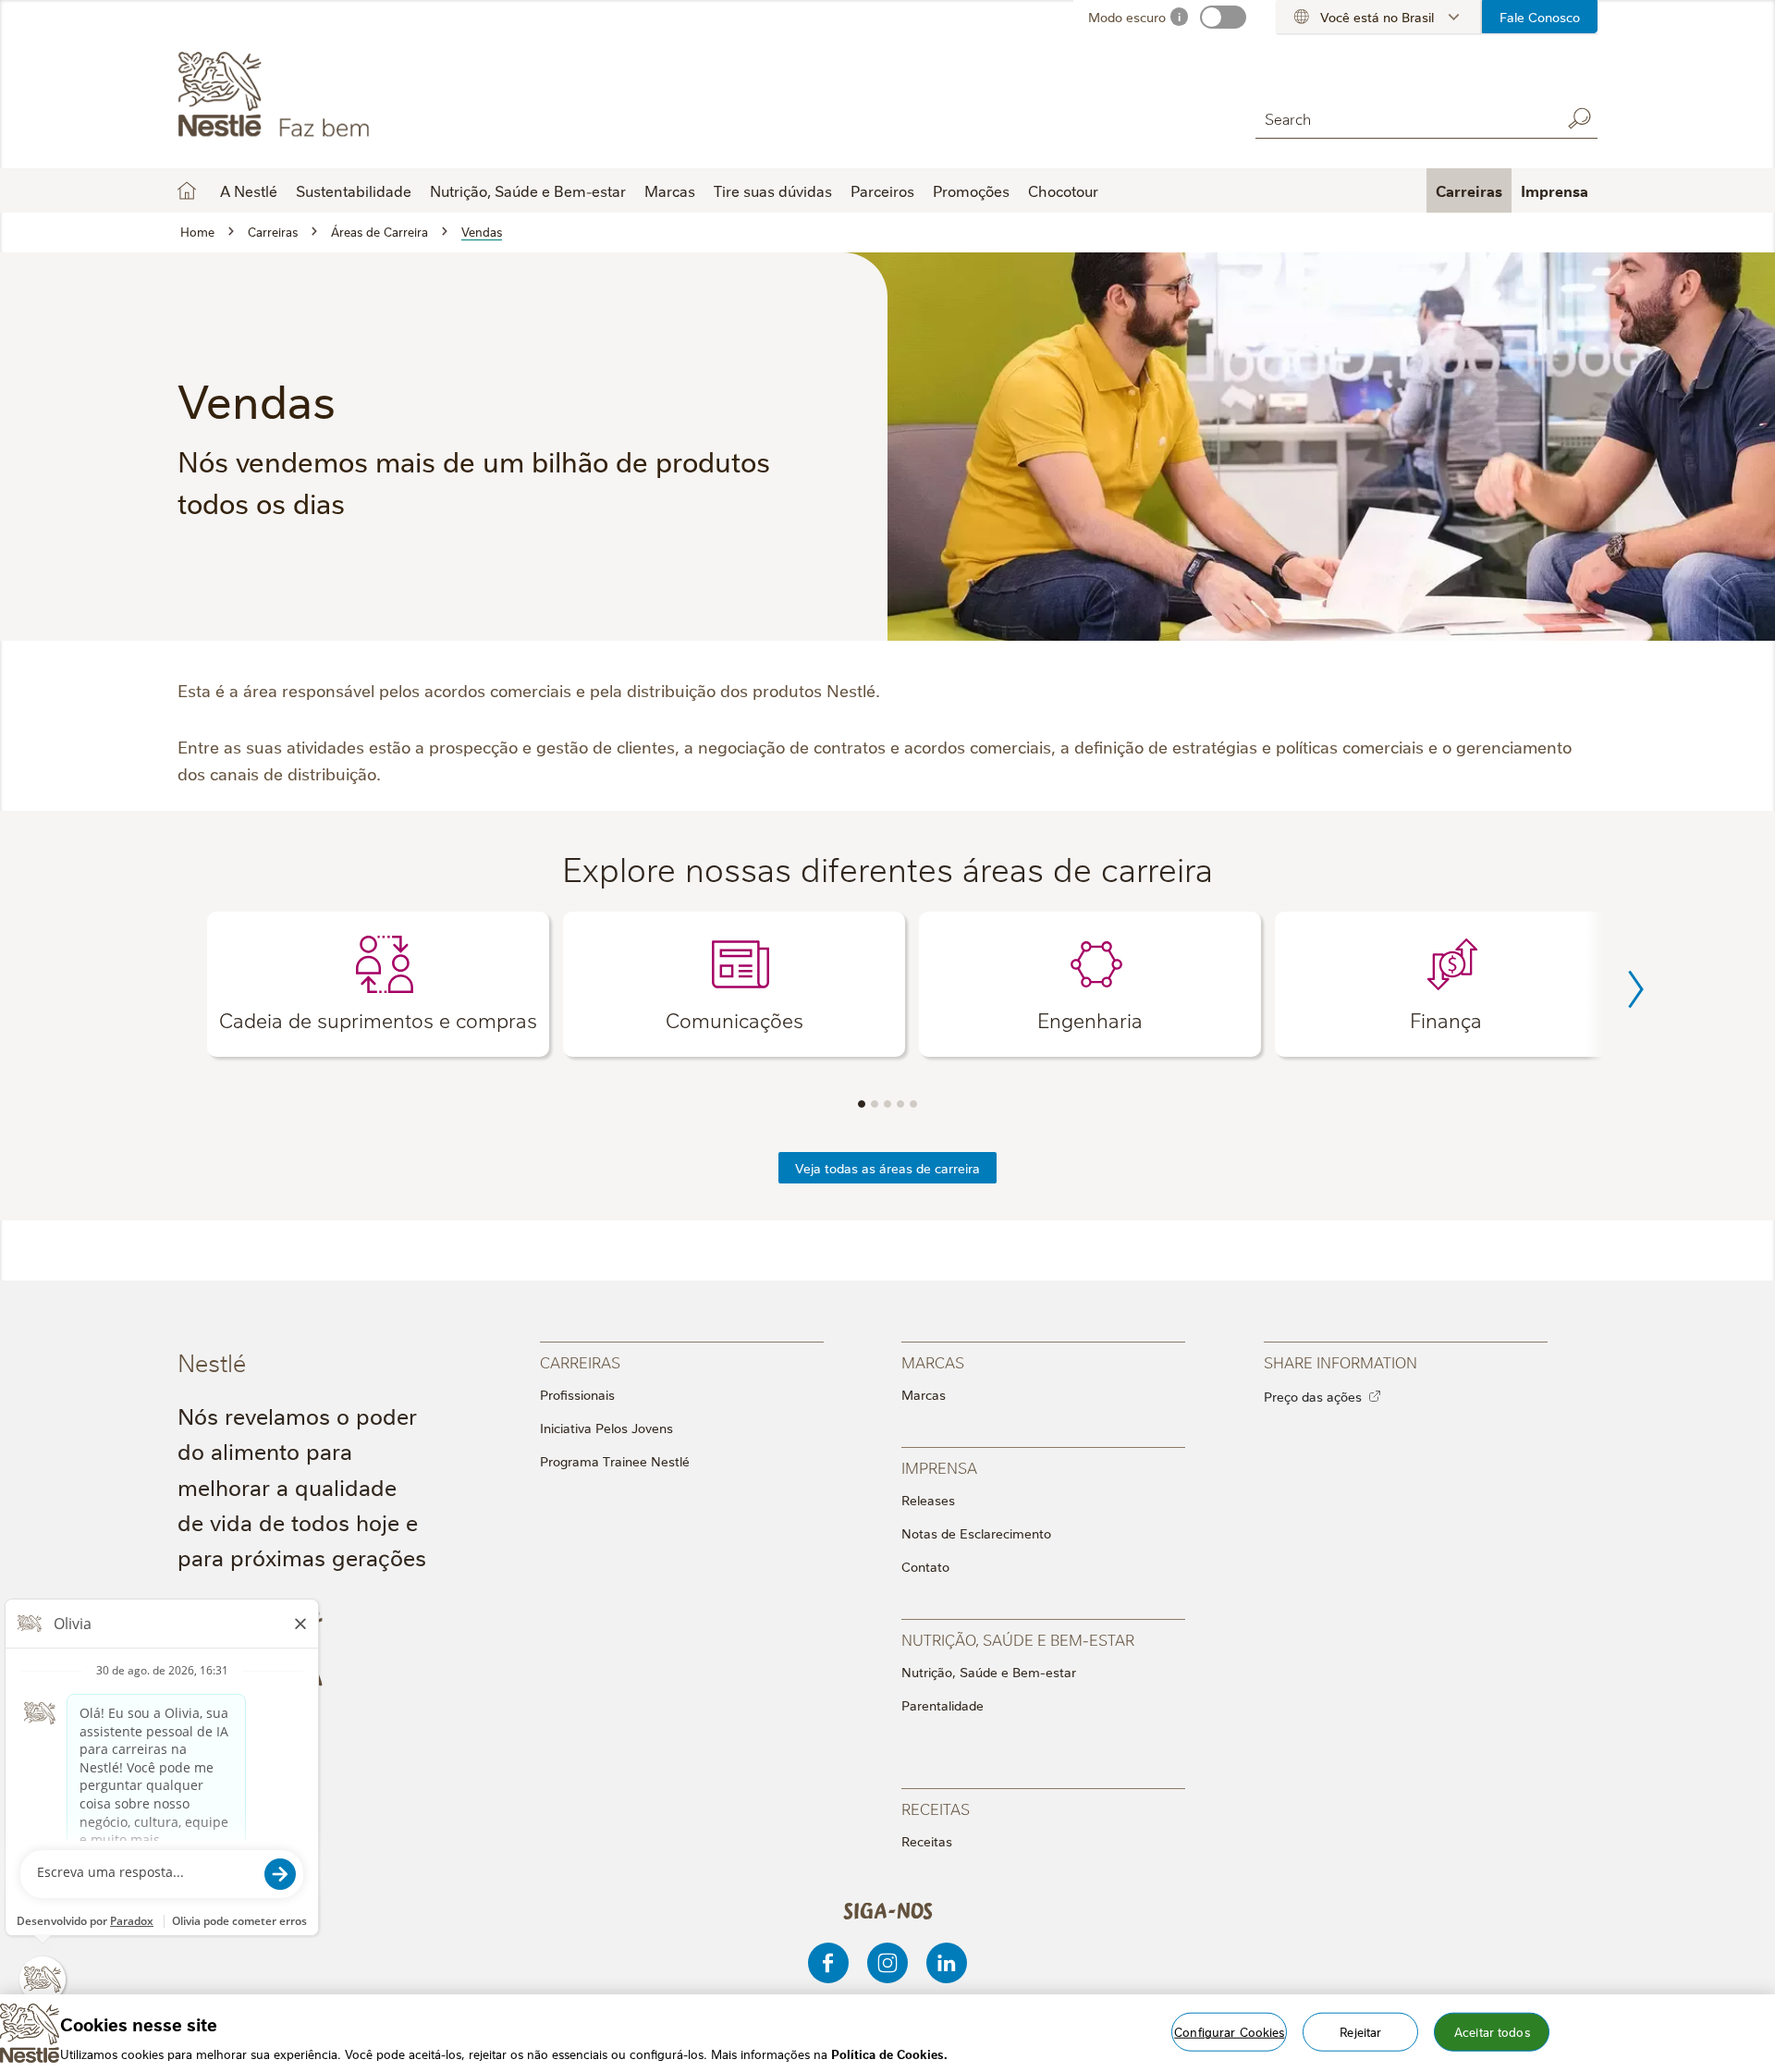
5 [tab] (913, 1104)
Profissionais (577, 1394)
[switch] (1223, 17)
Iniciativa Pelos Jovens (606, 1428)
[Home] (345, 95)
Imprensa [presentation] (939, 1467)
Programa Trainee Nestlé (615, 1461)
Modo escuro (1127, 17)
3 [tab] (887, 1104)
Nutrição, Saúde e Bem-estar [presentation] (1018, 1639)
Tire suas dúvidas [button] (773, 190)
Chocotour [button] (1063, 190)
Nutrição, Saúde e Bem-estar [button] (528, 190)
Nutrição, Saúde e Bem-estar (989, 1672)
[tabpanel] (378, 984)
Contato (925, 1566)
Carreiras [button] (1469, 190)
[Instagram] (887, 1963)
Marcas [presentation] (933, 1361)
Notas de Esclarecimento (976, 1533)
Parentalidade (943, 1705)
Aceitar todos (1492, 2030)
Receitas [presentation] (936, 1808)
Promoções (971, 190)
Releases (928, 1500)
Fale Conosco (1540, 17)
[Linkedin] (947, 1963)
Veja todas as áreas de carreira (887, 1168)
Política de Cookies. (889, 2053)
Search (1579, 118)
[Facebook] (828, 1963)
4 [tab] (900, 1104)
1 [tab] (862, 1104)
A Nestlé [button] (249, 190)
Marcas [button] (670, 190)
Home (187, 190)
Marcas (924, 1394)
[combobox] (1403, 118)
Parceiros (882, 190)
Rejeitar (1360, 2030)
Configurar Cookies (1229, 2030)
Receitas (927, 1841)
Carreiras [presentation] (580, 1361)
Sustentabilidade (354, 190)
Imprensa (1555, 190)
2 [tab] (875, 1104)
